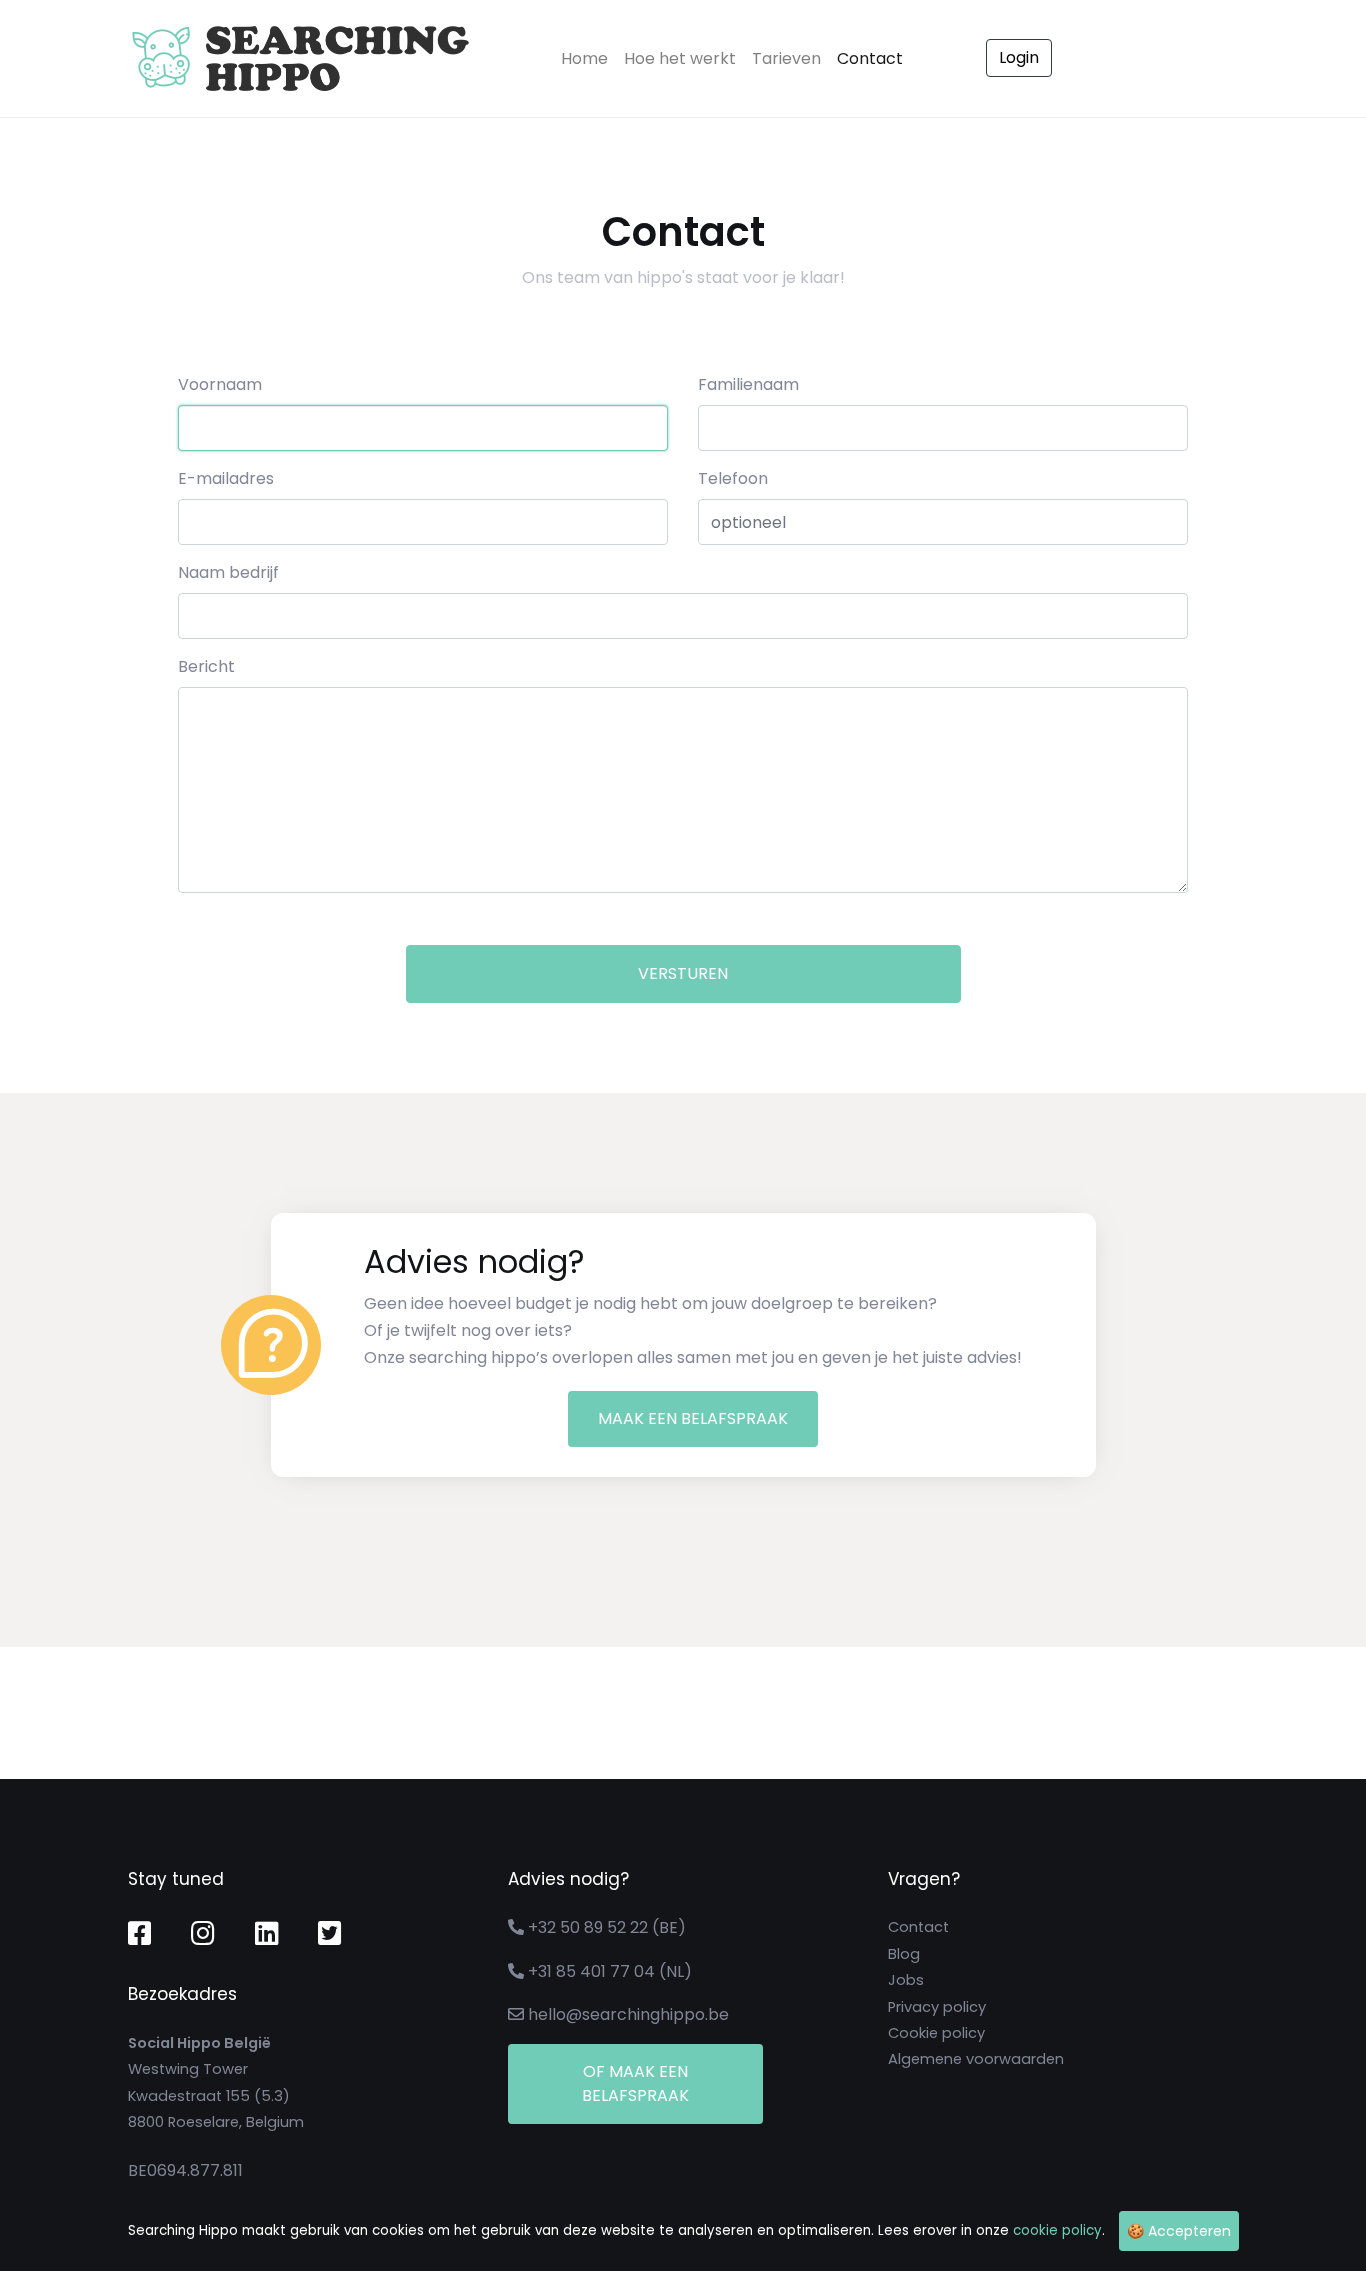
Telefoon (733, 478)
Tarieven (786, 58)
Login (1019, 57)
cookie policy (1057, 2230)
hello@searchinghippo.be (628, 2014)
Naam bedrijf (228, 572)
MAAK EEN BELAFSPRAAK (693, 1418)
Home (588, 58)
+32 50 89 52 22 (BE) (607, 1927)
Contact (870, 58)
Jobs (906, 1980)
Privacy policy (937, 2007)
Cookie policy (936, 2033)
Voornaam (220, 384)
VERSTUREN (683, 973)
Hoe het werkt (680, 58)
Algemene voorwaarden (976, 2059)
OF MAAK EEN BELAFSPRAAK (635, 2083)
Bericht (206, 666)
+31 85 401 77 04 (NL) (610, 1971)
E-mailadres (226, 478)
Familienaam (748, 384)
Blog (904, 1954)
